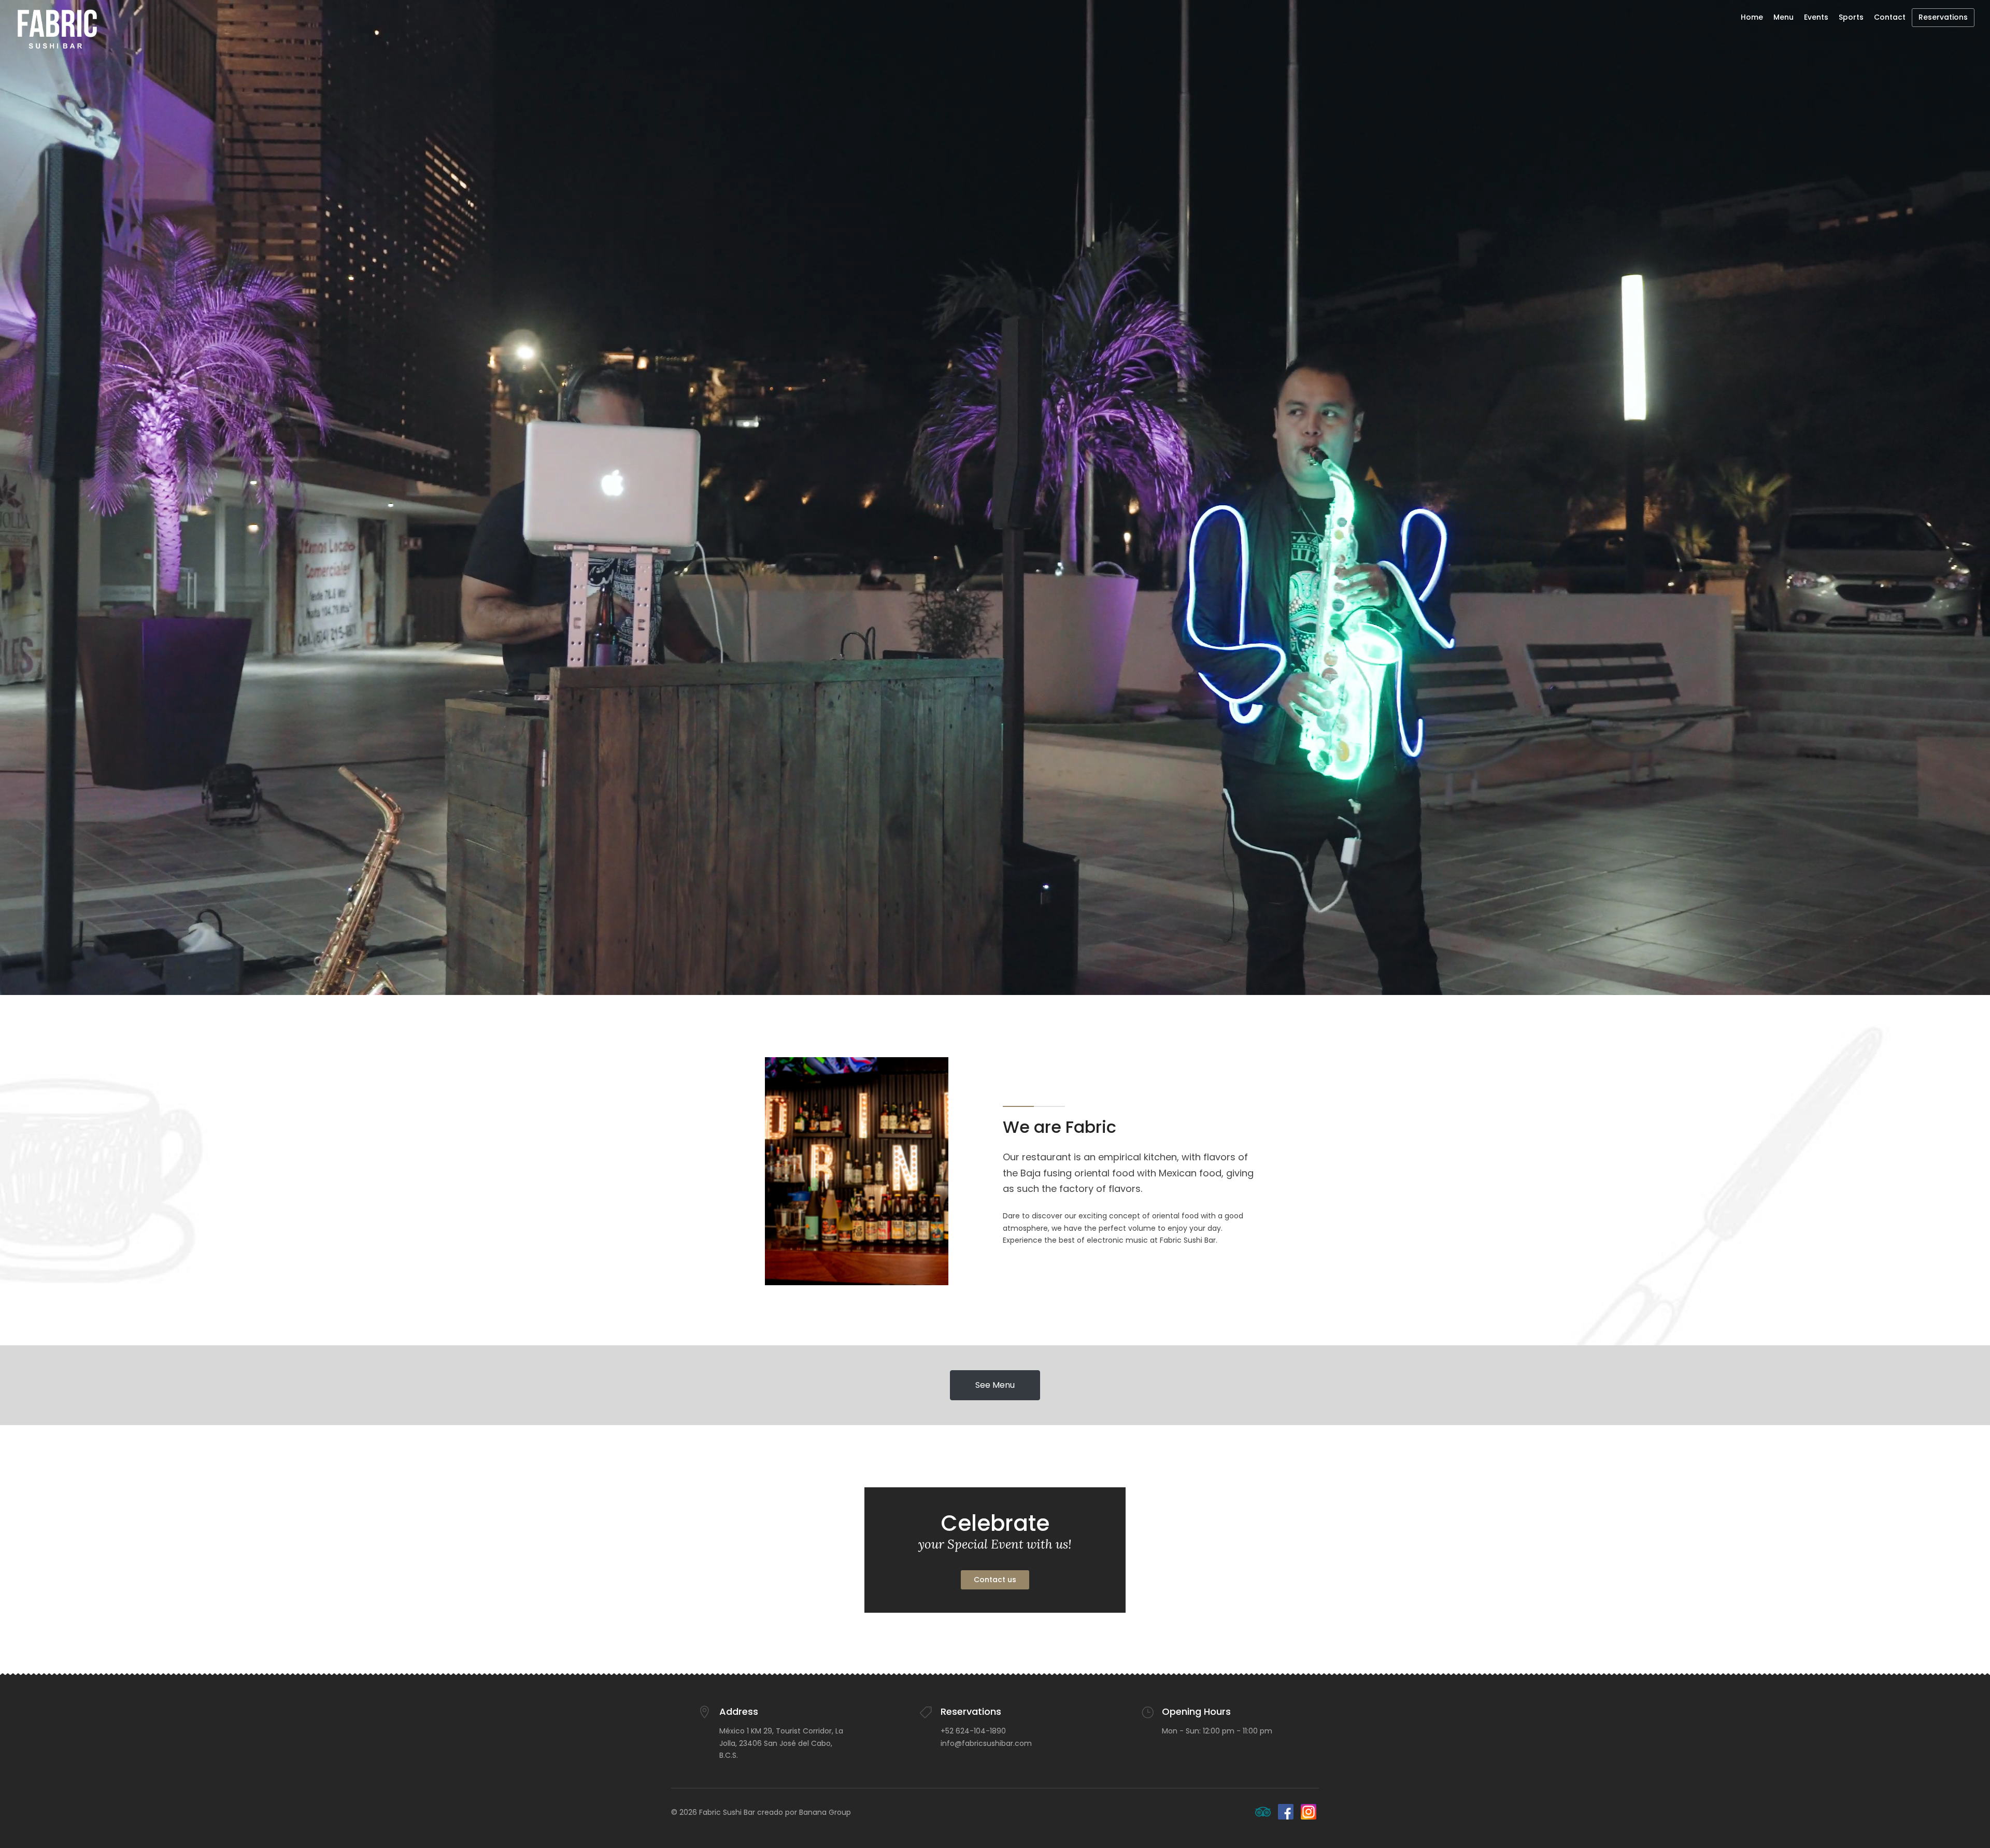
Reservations (1943, 17)
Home (1752, 17)
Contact (1890, 17)
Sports (1851, 17)
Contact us (995, 1580)
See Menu (995, 1385)
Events (1816, 17)
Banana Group (825, 1812)
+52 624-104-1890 (973, 1731)
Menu (1783, 17)
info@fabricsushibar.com (986, 1743)
